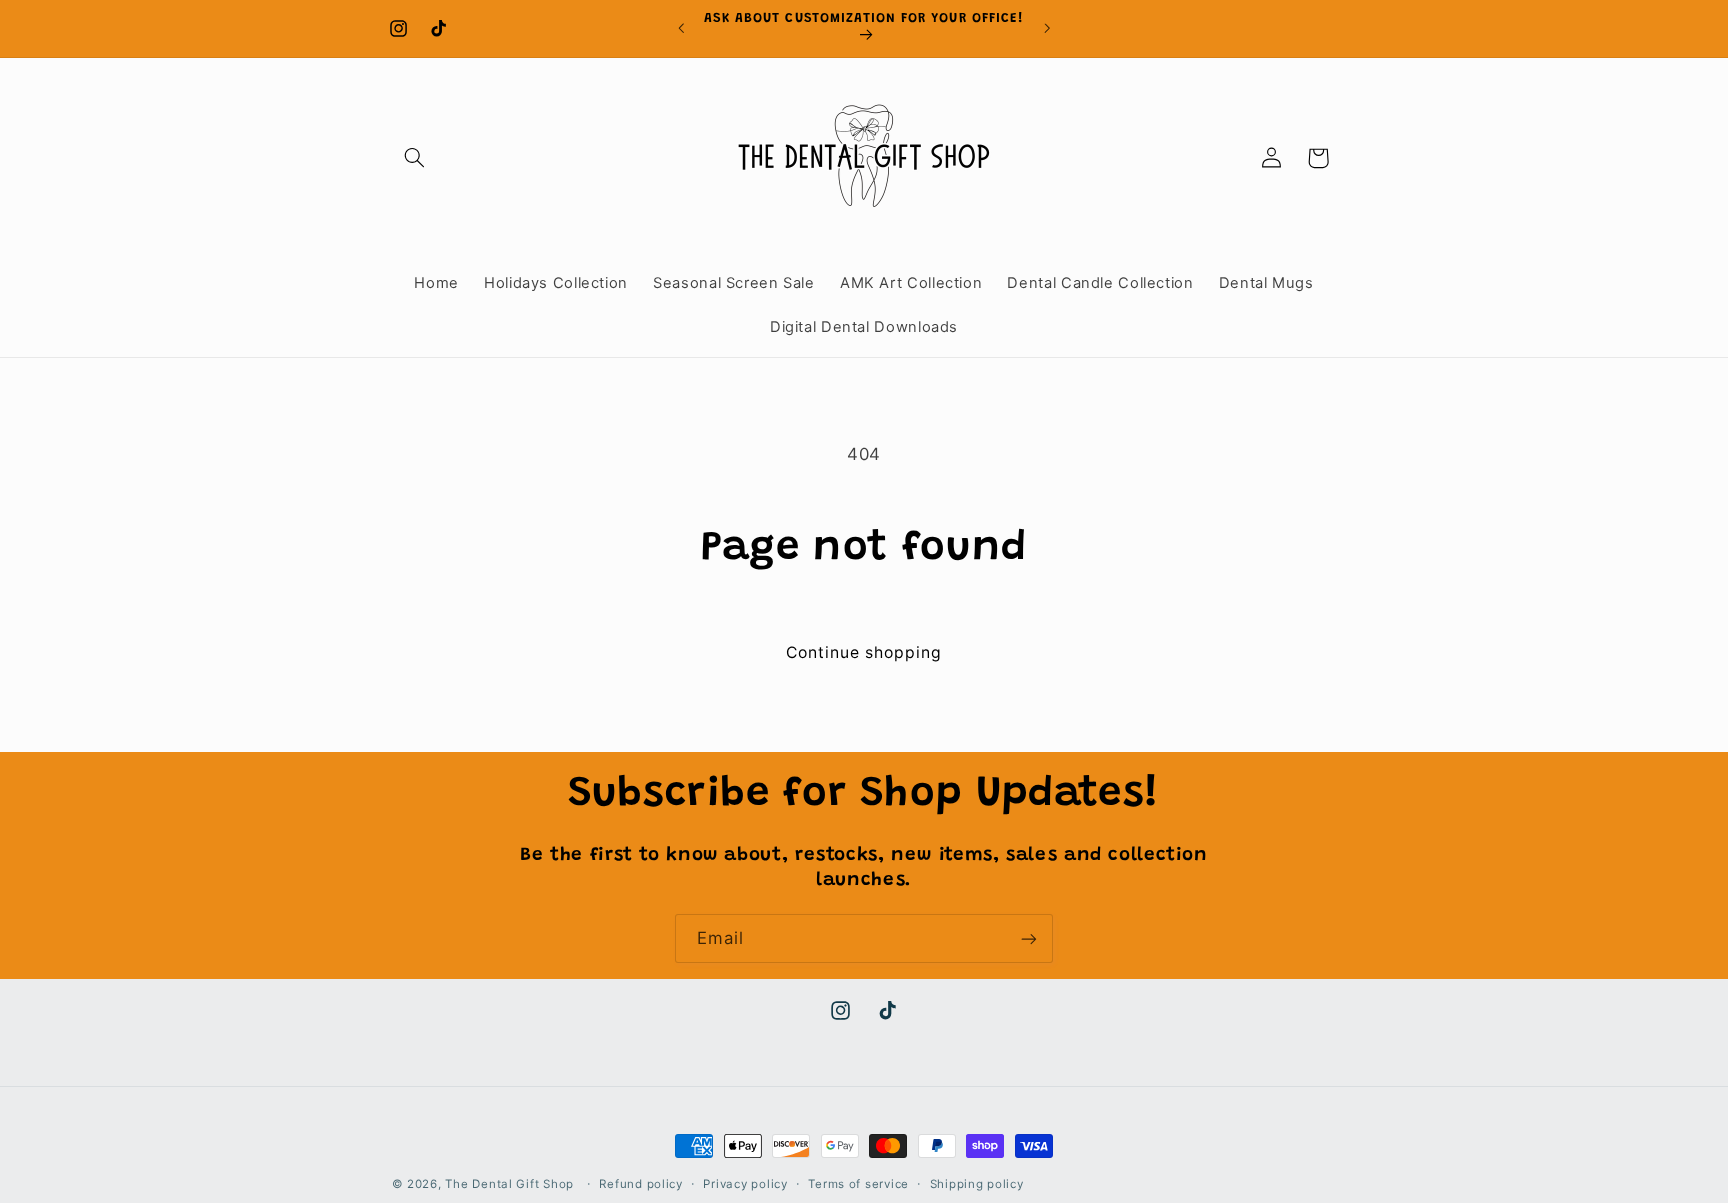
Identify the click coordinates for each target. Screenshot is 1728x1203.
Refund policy (641, 1184)
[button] (415, 158)
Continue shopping (864, 652)
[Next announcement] (1047, 28)
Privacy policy (745, 1184)
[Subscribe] (1029, 938)
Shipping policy (977, 1184)
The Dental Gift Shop (509, 1184)
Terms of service (858, 1184)
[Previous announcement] (681, 28)
